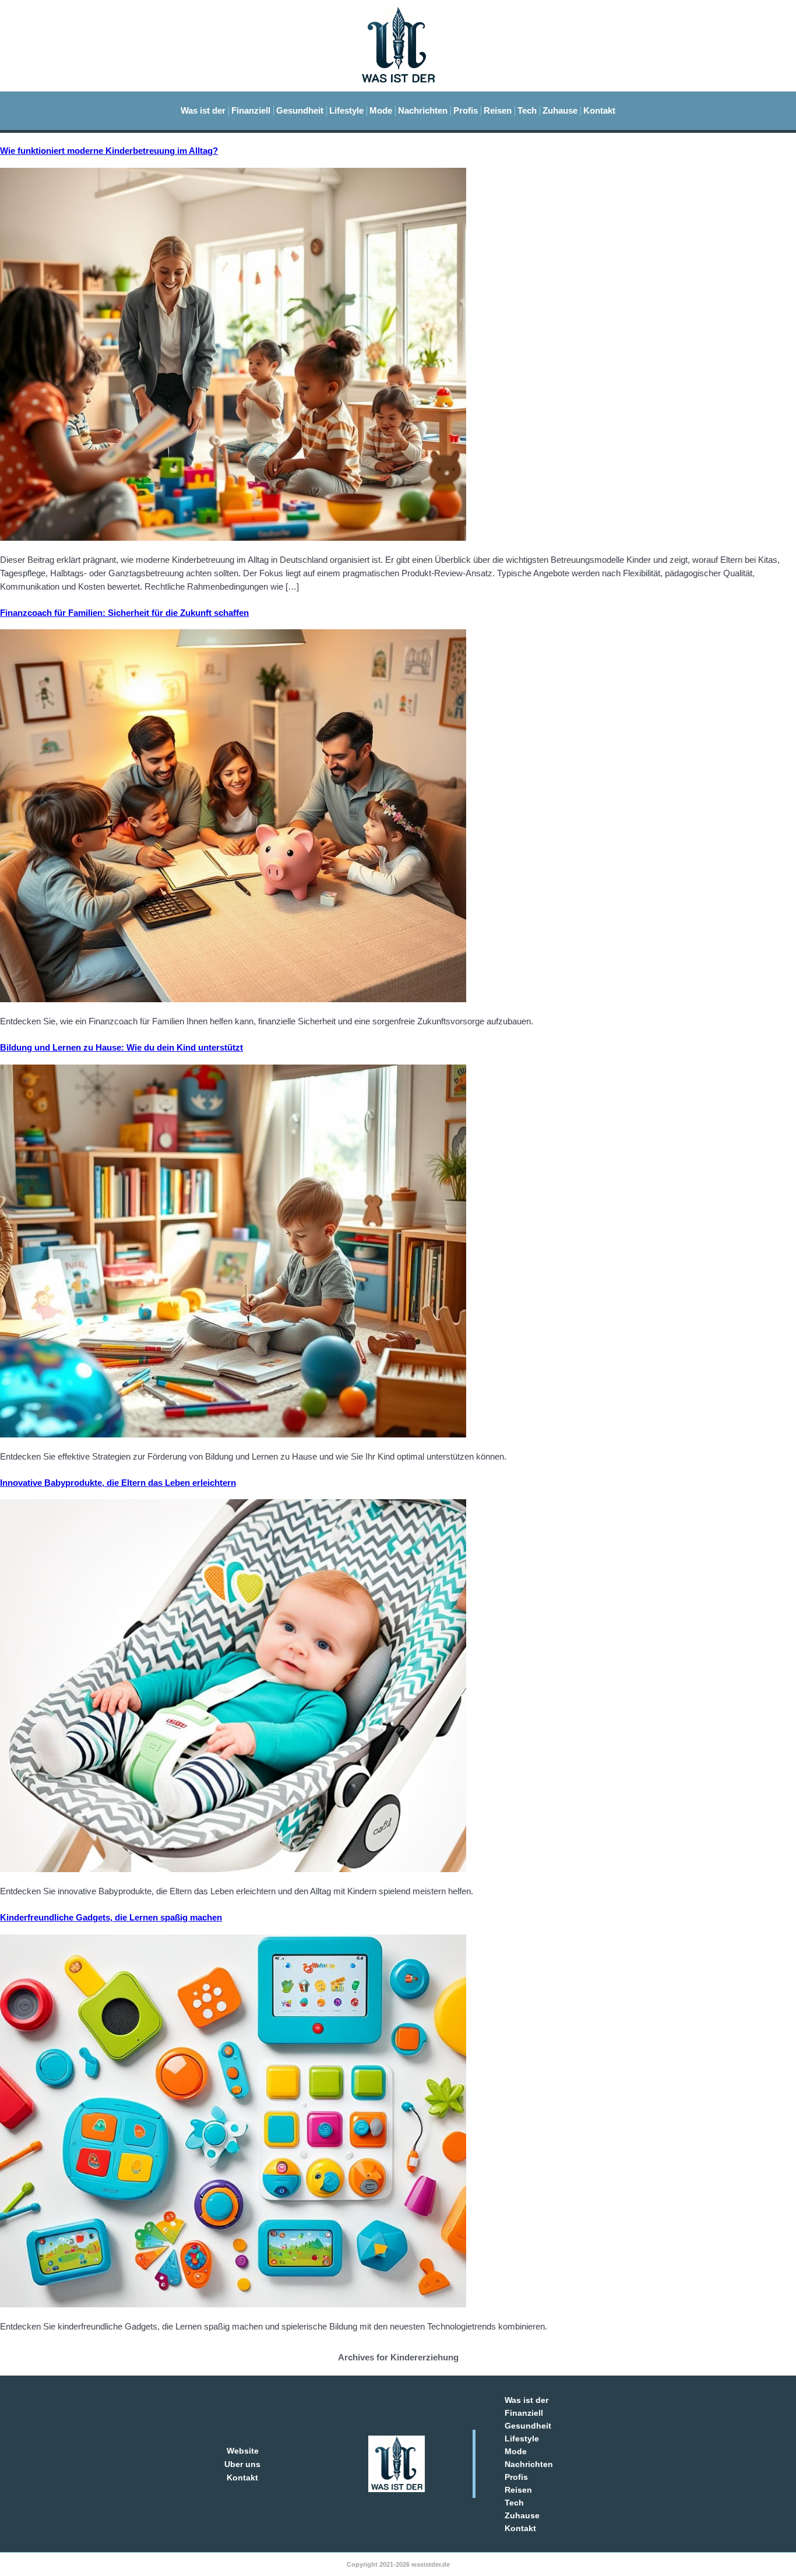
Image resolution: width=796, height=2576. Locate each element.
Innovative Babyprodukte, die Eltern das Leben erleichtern (118, 1483)
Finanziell (251, 110)
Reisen (498, 110)
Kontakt (599, 110)
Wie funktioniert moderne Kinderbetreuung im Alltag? (109, 151)
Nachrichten (423, 110)
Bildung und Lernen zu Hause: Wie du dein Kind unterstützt (121, 1047)
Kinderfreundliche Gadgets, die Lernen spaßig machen (111, 1917)
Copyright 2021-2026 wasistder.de (398, 2564)
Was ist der (203, 110)
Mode (381, 110)
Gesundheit (300, 110)
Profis (466, 110)
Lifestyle (346, 110)
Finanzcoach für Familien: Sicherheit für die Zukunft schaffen (124, 613)
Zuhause (560, 110)
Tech (527, 110)
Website (243, 2451)
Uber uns (242, 2464)
